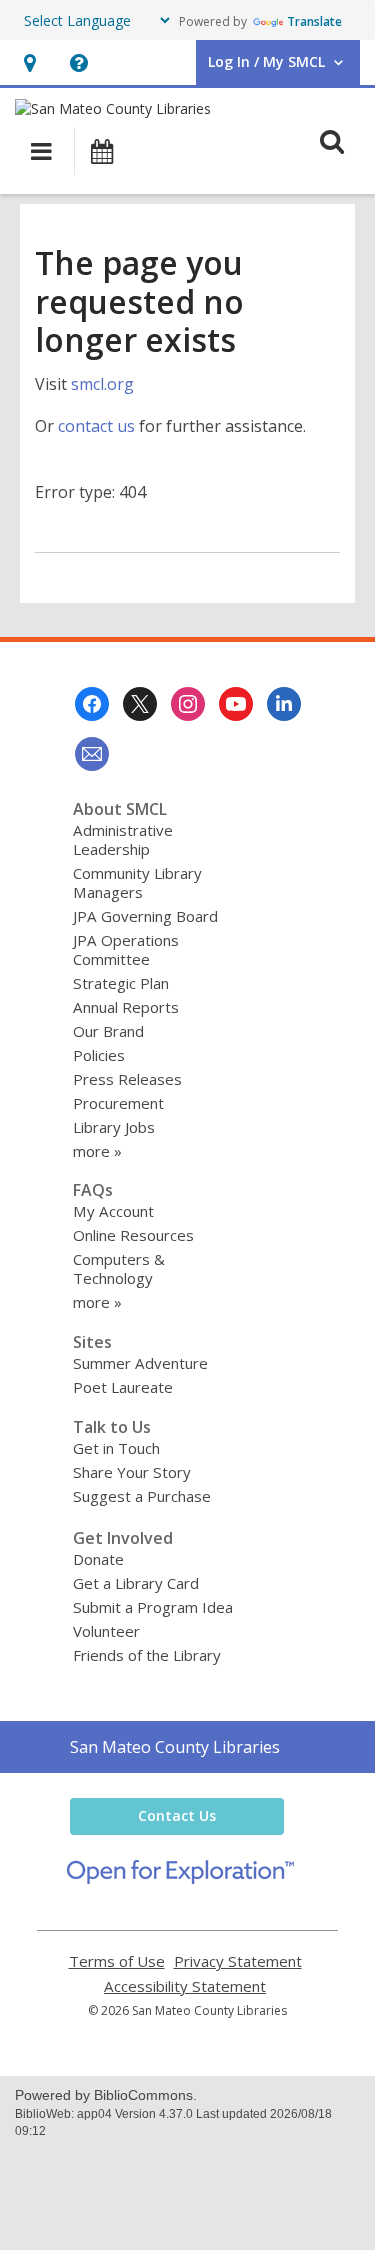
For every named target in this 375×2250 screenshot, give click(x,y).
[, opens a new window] (180, 1878)
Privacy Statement (238, 1961)
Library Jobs (114, 1127)
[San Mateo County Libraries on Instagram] (188, 704)
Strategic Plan (121, 983)
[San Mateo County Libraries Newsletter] (92, 754)
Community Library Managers (137, 882)
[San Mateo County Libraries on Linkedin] (284, 704)
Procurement (118, 1103)
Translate (314, 21)
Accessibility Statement (185, 1986)
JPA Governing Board (145, 916)
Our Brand (108, 1031)
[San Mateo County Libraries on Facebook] (92, 704)
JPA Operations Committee (126, 949)
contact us (96, 426)
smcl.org (102, 384)
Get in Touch (116, 1448)
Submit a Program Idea (153, 1607)
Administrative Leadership (123, 839)
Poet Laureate (123, 1387)
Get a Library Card (136, 1583)
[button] (29, 62)
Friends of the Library (147, 1655)
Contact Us (177, 1815)
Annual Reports (126, 1007)
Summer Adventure (140, 1363)
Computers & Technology (119, 1268)
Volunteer (106, 1631)
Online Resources (133, 1235)
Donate (98, 1559)
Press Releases (127, 1079)
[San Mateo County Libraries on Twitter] (140, 704)
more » (97, 1151)
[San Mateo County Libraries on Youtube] (236, 704)
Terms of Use (117, 1961)
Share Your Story (132, 1472)
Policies (99, 1055)
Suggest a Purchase (142, 1496)
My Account (113, 1211)
